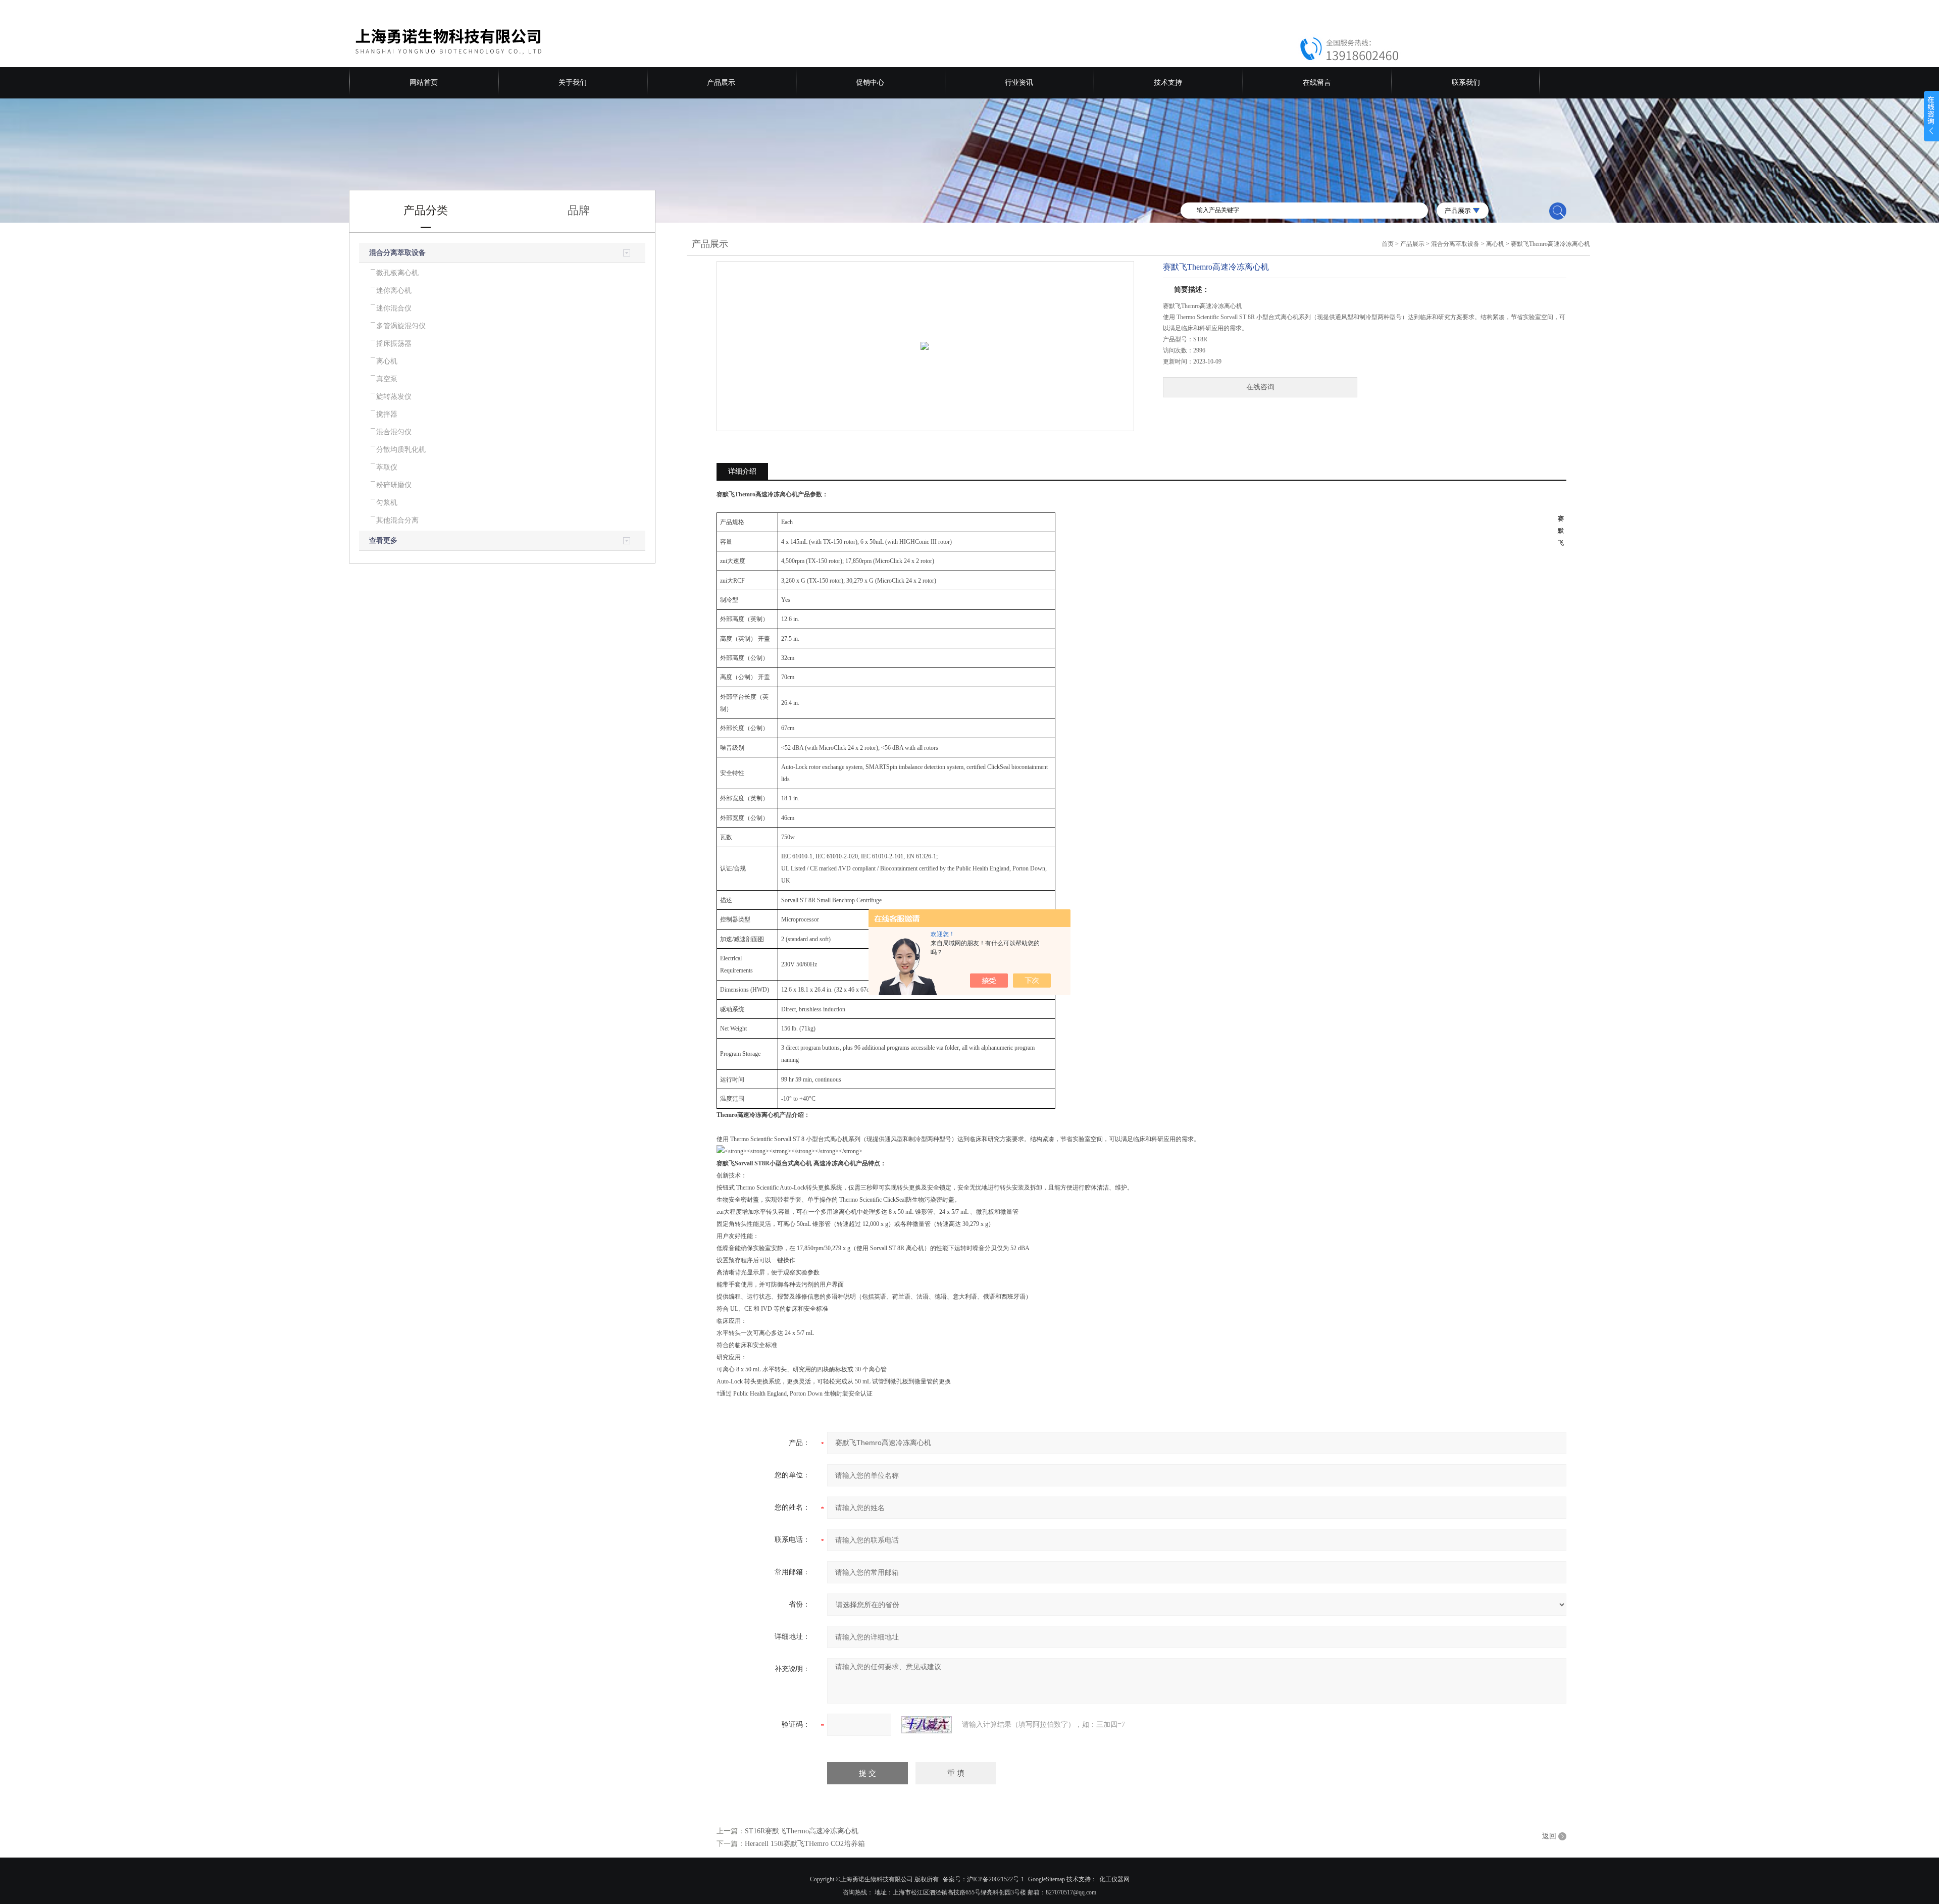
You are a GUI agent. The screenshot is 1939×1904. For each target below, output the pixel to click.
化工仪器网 (1114, 1879)
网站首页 (424, 83)
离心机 (1495, 244)
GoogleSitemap (1047, 1879)
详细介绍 (742, 471)
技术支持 (1168, 83)
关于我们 (573, 83)
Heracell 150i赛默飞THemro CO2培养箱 (805, 1844)
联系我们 (1466, 83)
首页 (1388, 244)
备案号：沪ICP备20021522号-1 (983, 1879)
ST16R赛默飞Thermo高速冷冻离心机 (802, 1831)
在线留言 (1317, 83)
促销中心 (870, 83)
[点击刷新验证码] (927, 1725)
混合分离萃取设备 (397, 253)
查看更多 (383, 541)
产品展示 (721, 83)
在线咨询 (1260, 387)
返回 (1549, 1836)
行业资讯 (1019, 83)
